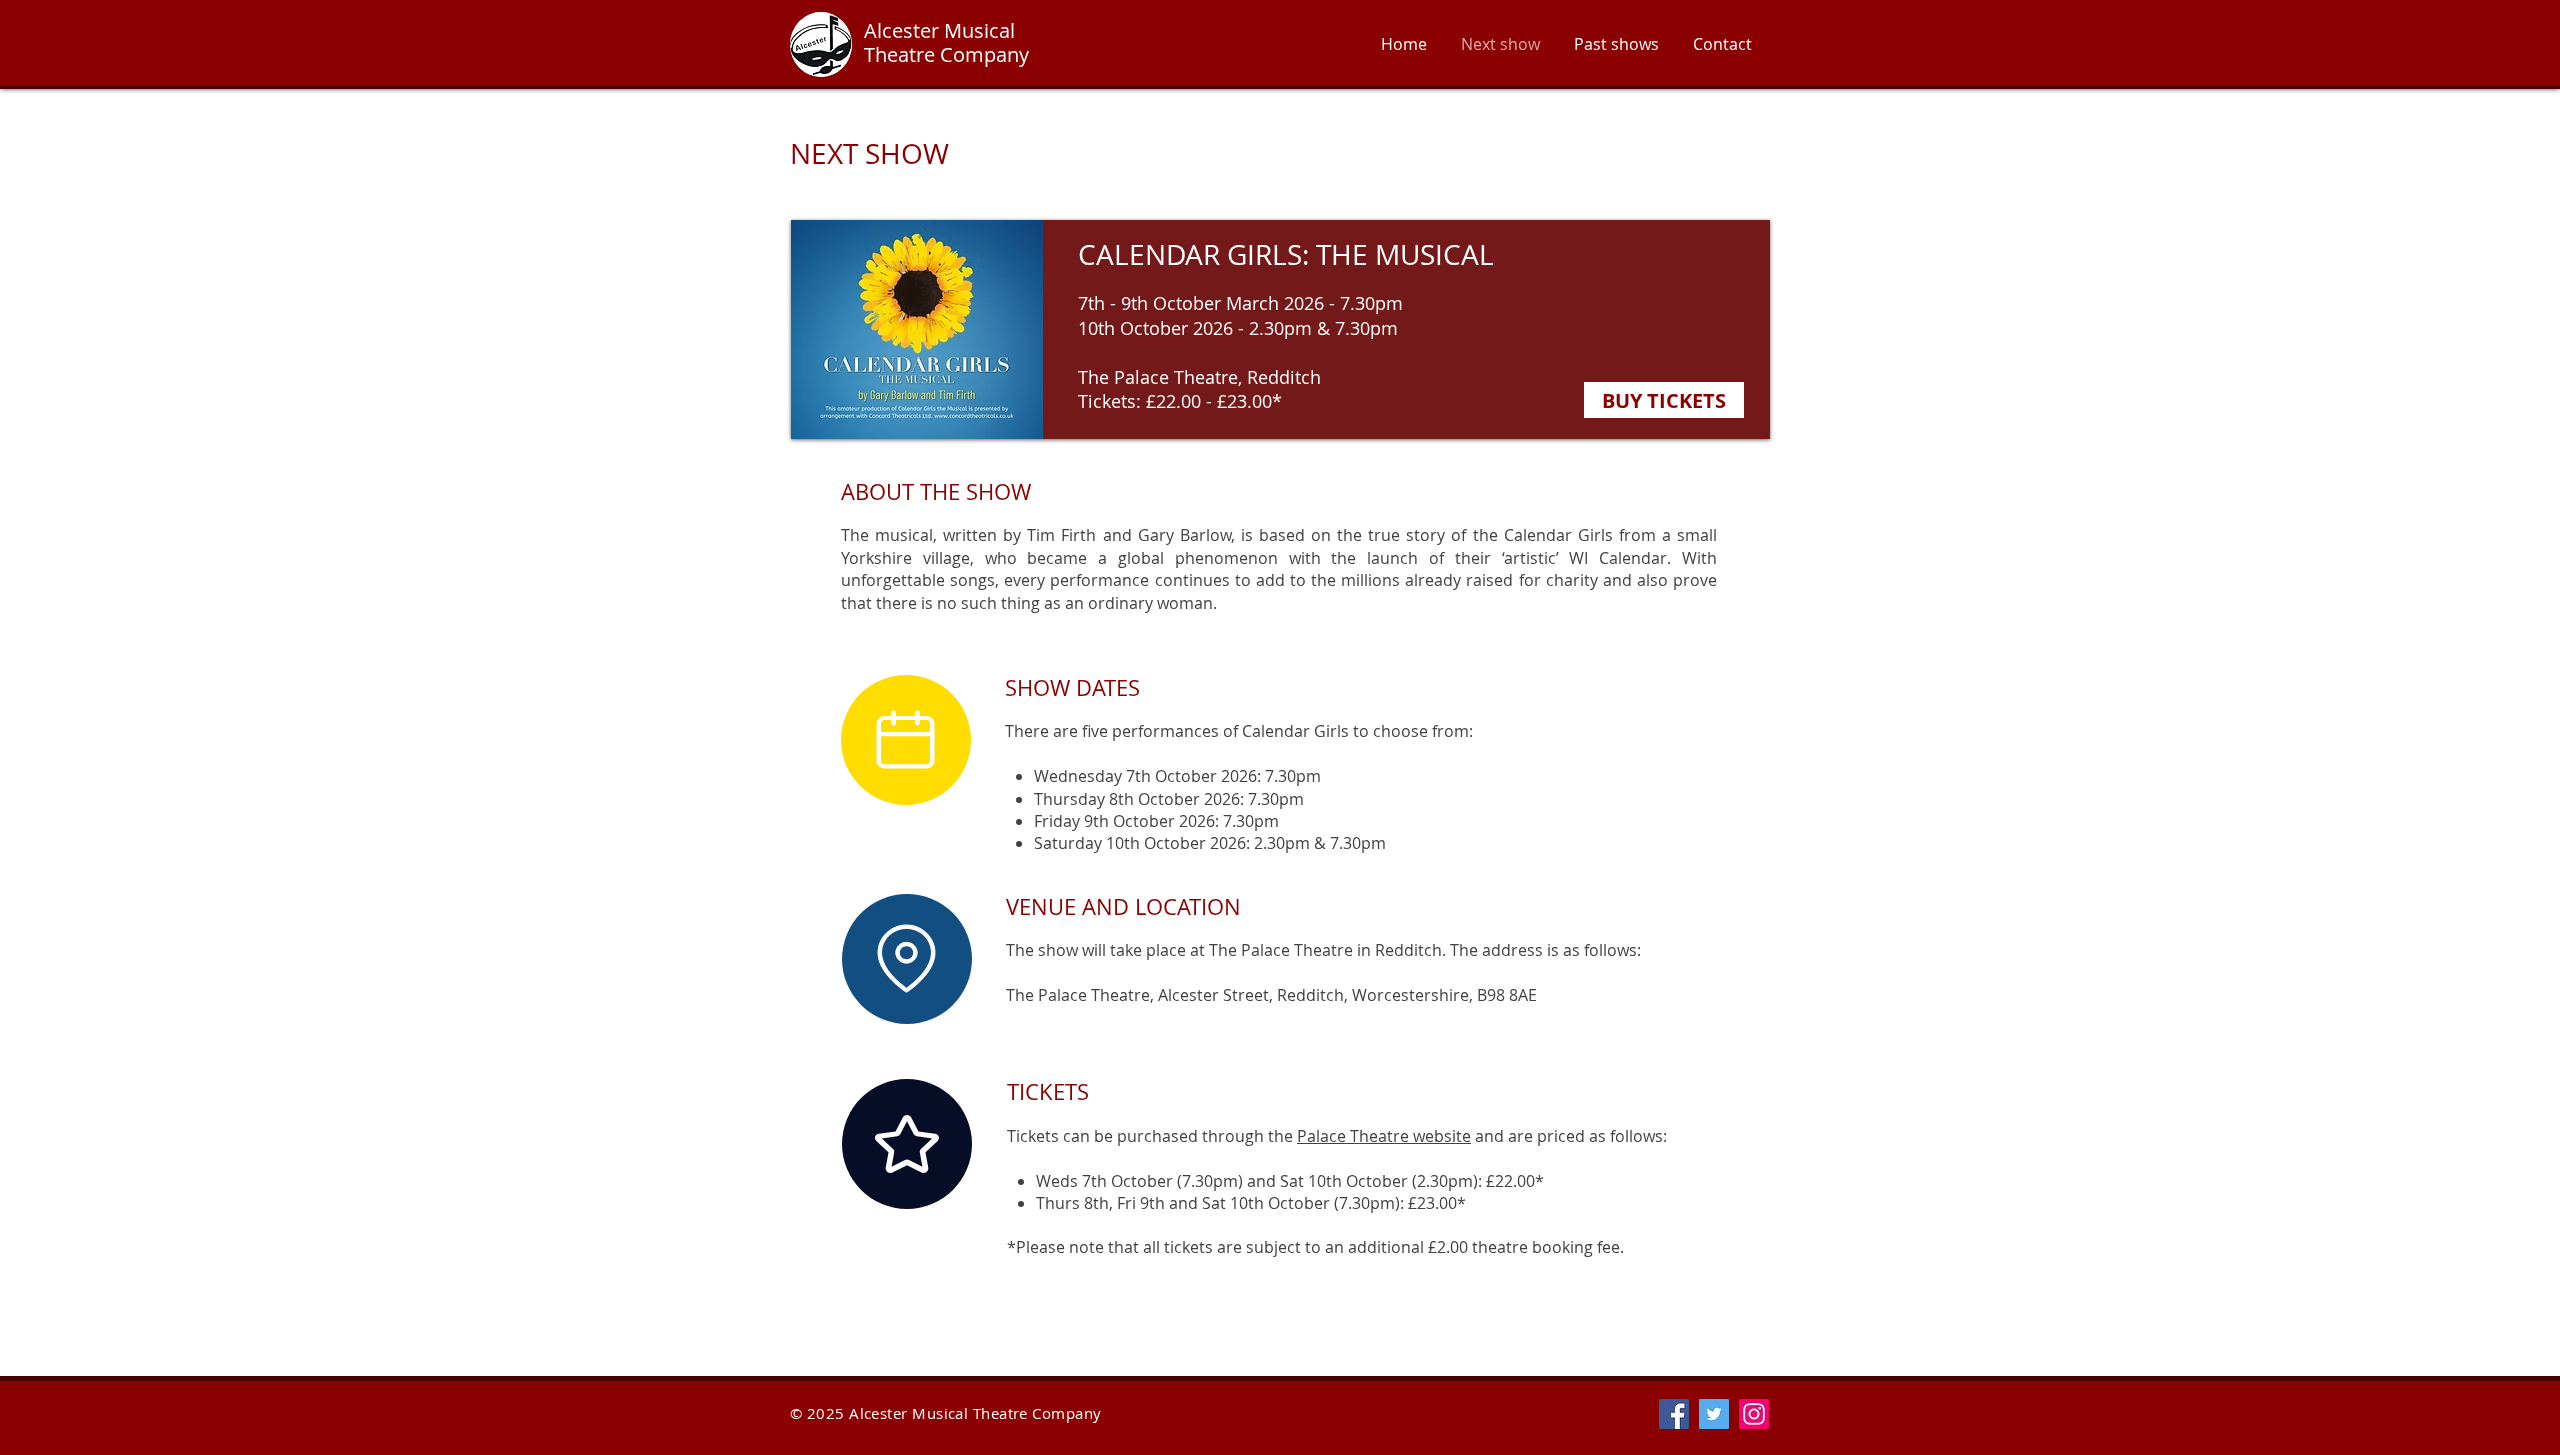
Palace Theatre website (1384, 1136)
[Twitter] (1714, 1414)
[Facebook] (1674, 1414)
